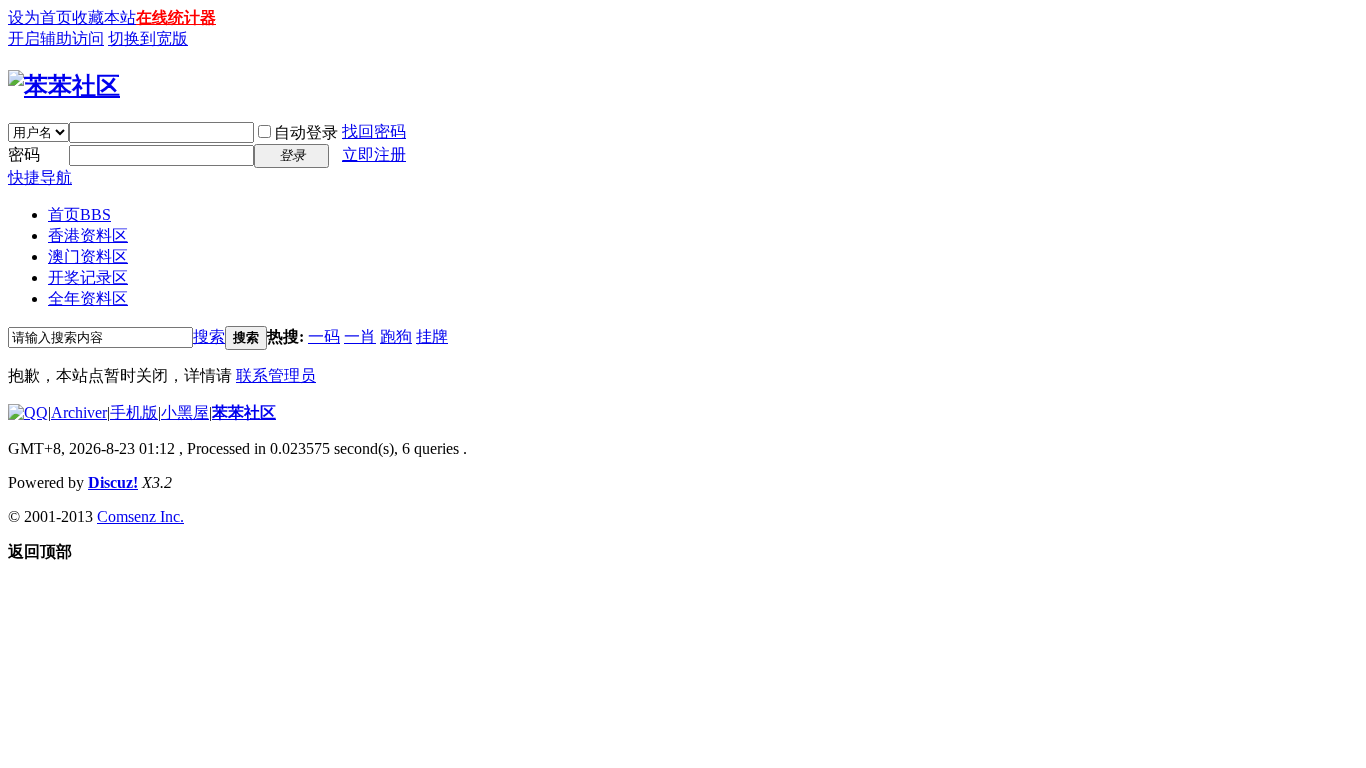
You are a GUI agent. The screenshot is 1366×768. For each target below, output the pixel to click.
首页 (79, 214)
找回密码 (374, 131)
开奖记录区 (88, 277)
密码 (24, 154)
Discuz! (113, 482)
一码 (324, 336)
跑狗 (396, 336)
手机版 (134, 412)
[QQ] (28, 412)
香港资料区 (88, 235)
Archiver (79, 412)
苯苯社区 (244, 412)
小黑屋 (185, 412)
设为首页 (40, 17)
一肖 (360, 336)
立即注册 (374, 154)
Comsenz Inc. (140, 516)
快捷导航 (40, 177)
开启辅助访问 (56, 38)
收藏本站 (104, 17)
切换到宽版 (148, 38)
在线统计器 (176, 17)
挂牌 (432, 336)
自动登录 (306, 132)
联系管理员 (276, 375)
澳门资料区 (88, 256)
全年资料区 (88, 298)
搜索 (209, 336)
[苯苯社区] (64, 86)
